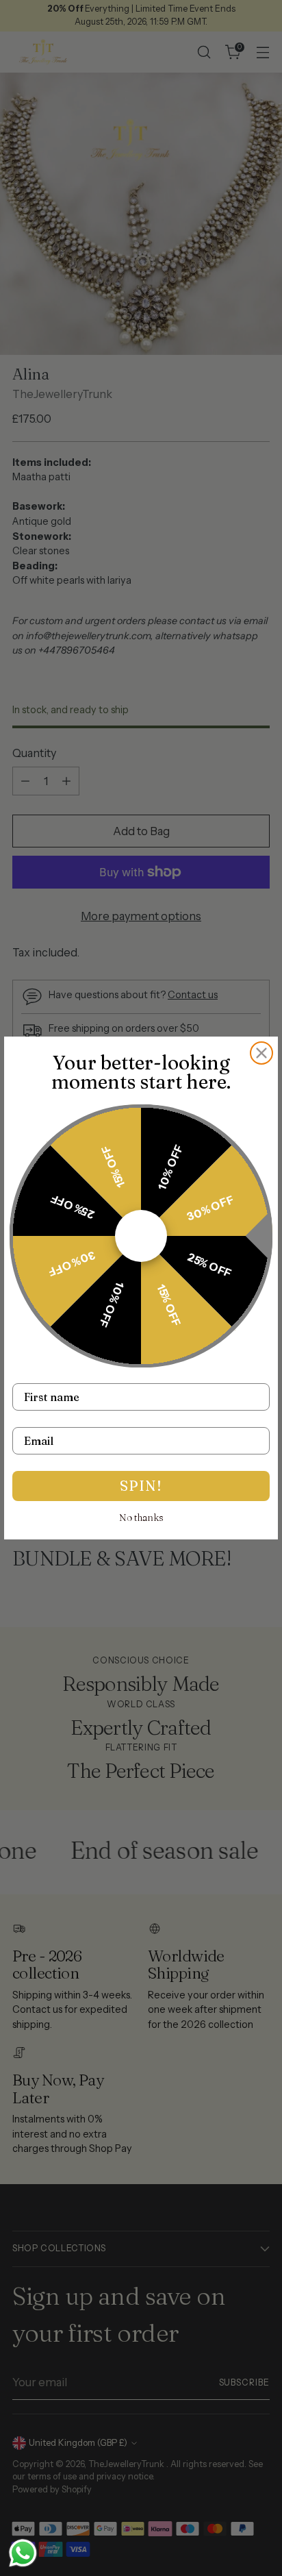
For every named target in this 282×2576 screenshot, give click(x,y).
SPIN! (141, 1486)
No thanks (141, 1518)
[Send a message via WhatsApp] (23, 2553)
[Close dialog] (261, 1053)
